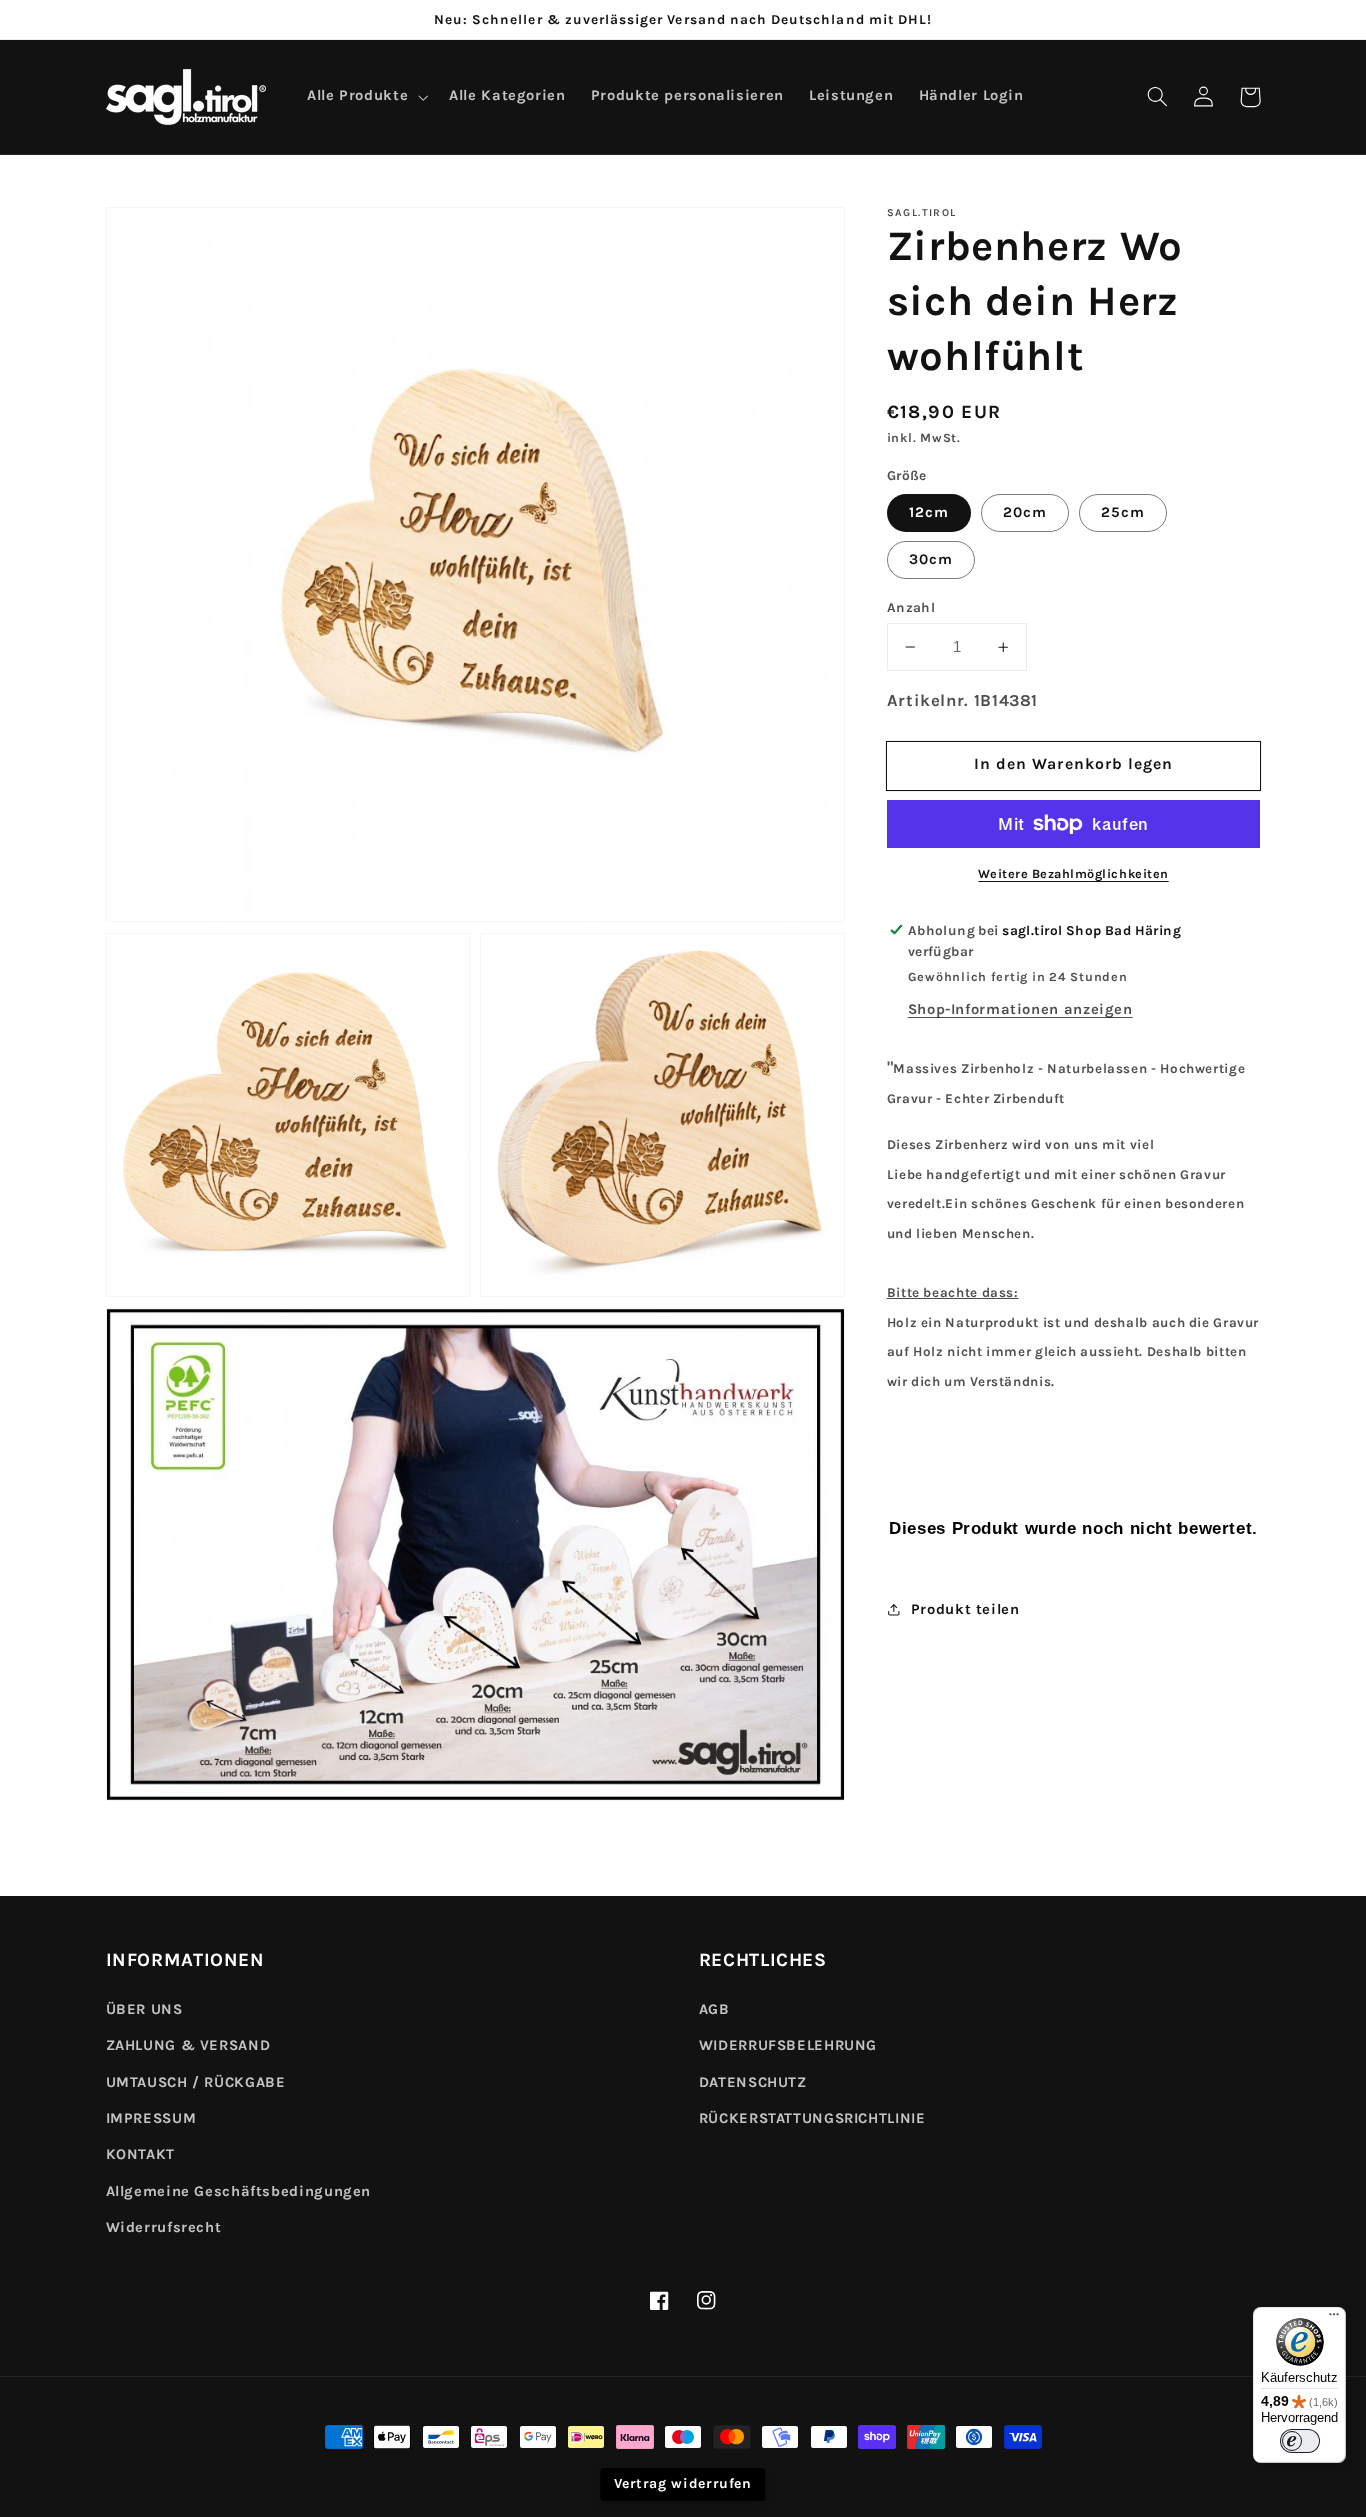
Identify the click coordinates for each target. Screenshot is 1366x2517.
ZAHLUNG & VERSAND (188, 2045)
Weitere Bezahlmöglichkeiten (1073, 873)
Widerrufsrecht (164, 2227)
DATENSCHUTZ (753, 2082)
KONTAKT (140, 2154)
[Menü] (1334, 2319)
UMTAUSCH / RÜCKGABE (196, 2082)
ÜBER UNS (144, 2009)
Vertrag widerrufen (682, 2483)
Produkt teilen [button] (965, 1609)
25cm (1123, 512)
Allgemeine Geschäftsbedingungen (239, 2191)
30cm (931, 559)
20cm (1025, 512)
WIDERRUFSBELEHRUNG (788, 2045)
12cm (929, 512)
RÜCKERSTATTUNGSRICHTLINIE (812, 2118)
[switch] (1300, 2441)
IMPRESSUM (151, 2118)
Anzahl (911, 607)
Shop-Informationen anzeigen (1020, 1009)
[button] (1158, 97)
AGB (714, 2009)
